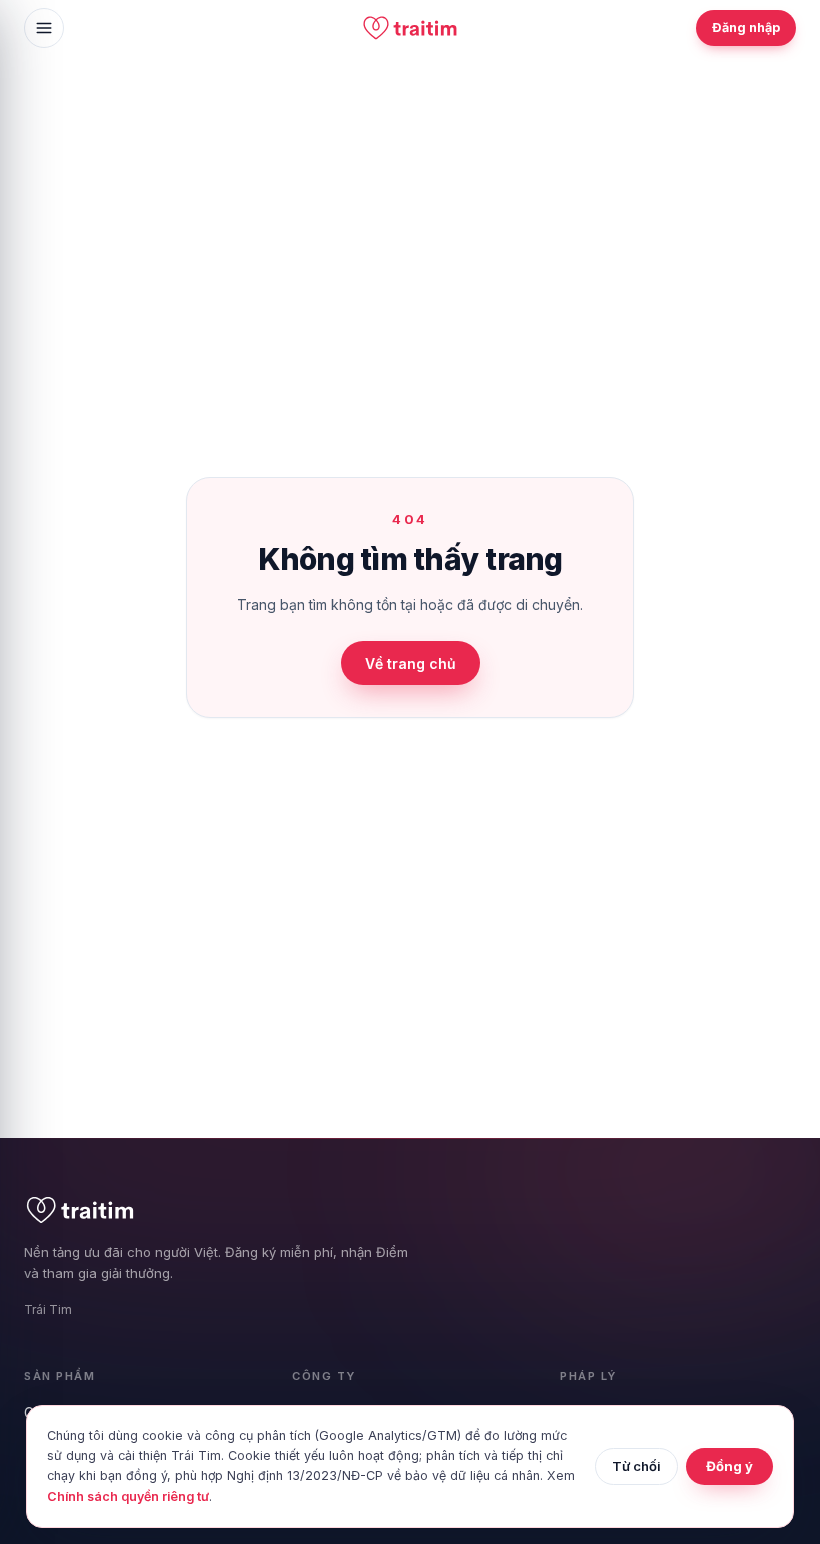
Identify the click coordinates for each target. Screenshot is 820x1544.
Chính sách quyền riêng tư (128, 1496)
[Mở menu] (44, 28)
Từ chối (636, 1466)
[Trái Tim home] (410, 28)
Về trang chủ (410, 663)
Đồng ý (729, 1466)
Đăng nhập (746, 27)
